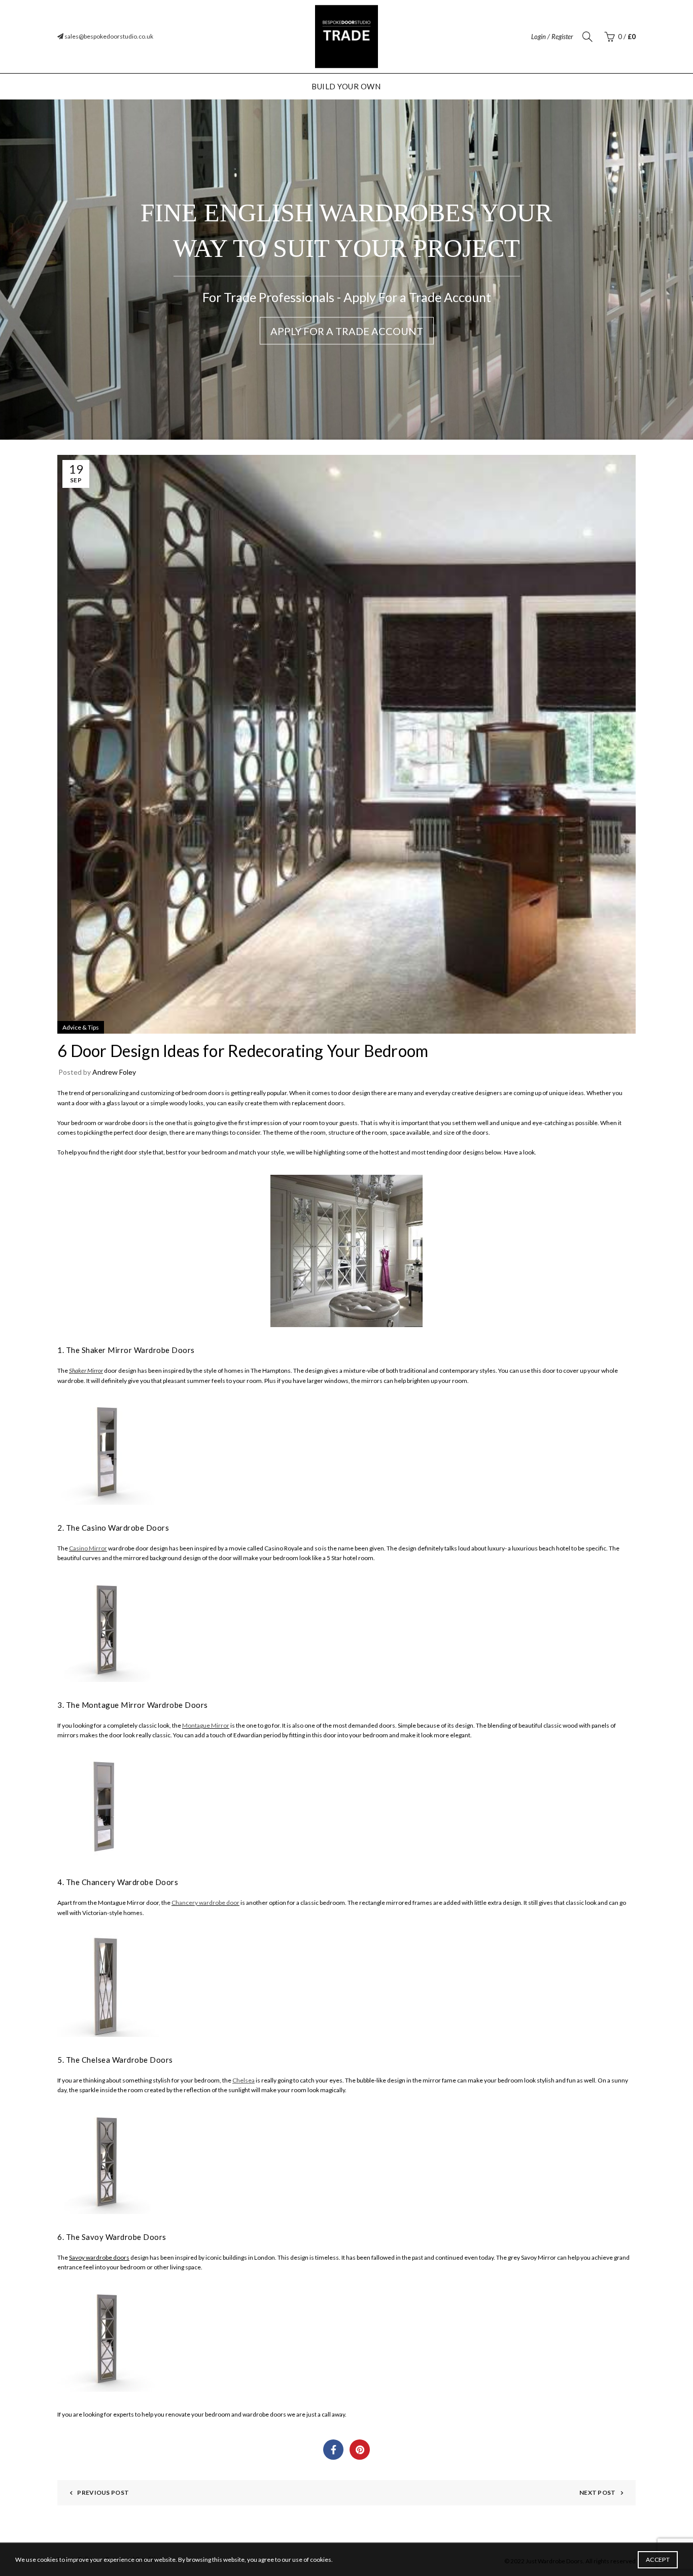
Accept (658, 2560)
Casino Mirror (88, 1548)
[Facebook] (333, 2450)
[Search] (587, 37)
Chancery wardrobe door (205, 1903)
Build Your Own (346, 86)
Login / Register (552, 37)
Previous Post (103, 2492)
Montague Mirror (206, 1725)
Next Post (598, 2492)
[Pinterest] (360, 2450)
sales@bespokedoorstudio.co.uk (108, 36)
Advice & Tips (81, 1027)
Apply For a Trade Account (347, 331)
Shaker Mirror (86, 1370)
